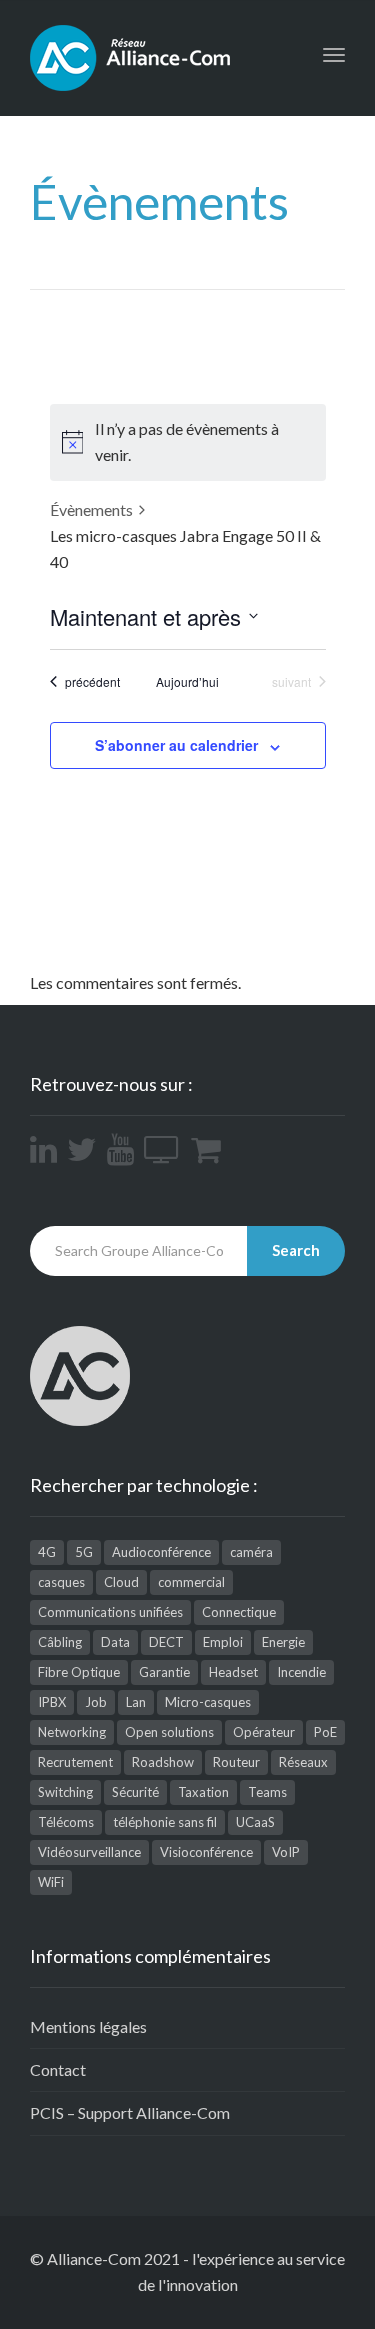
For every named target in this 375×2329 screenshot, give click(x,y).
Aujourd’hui (187, 682)
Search (296, 1250)
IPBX (52, 1702)
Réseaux (303, 1762)
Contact (58, 2069)
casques (61, 1582)
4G (47, 1552)
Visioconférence (206, 1852)
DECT (166, 1642)
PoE (325, 1732)
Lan (136, 1702)
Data (115, 1642)
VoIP (286, 1852)
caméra (251, 1552)
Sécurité (135, 1792)
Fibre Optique (79, 1672)
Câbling (60, 1642)
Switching (65, 1792)
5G (84, 1552)
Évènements (91, 509)
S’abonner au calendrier (176, 745)
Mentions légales (88, 2026)
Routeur (236, 1762)
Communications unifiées (110, 1612)
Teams (267, 1792)
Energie (283, 1642)
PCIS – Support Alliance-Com (130, 2112)
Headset (233, 1672)
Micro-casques (208, 1702)
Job (96, 1702)
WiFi (51, 1882)
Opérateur (264, 1732)
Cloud (121, 1582)
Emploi (223, 1642)
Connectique (239, 1612)
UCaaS (255, 1822)
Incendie (301, 1672)
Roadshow (163, 1762)
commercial (191, 1582)
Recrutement (75, 1762)
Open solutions (169, 1732)
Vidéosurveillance (89, 1852)
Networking (72, 1732)
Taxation (203, 1792)
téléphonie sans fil (165, 1822)
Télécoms (66, 1822)
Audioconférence (161, 1552)
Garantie (164, 1672)
